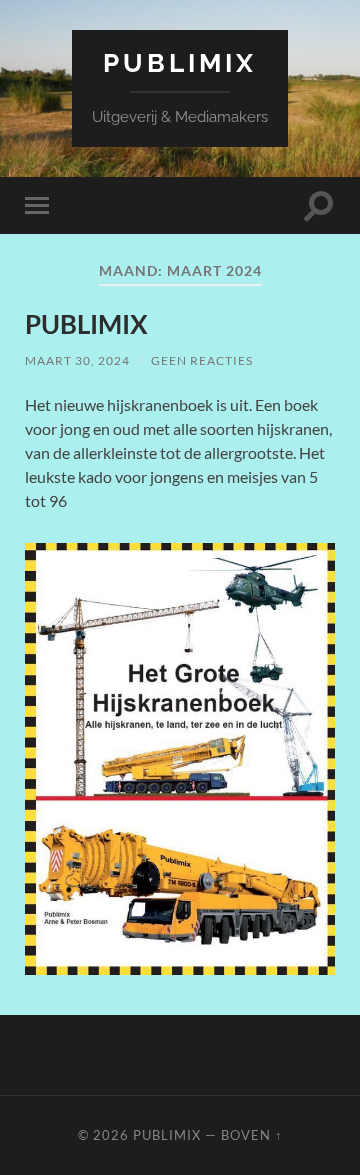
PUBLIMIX (86, 324)
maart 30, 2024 (77, 360)
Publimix (180, 62)
